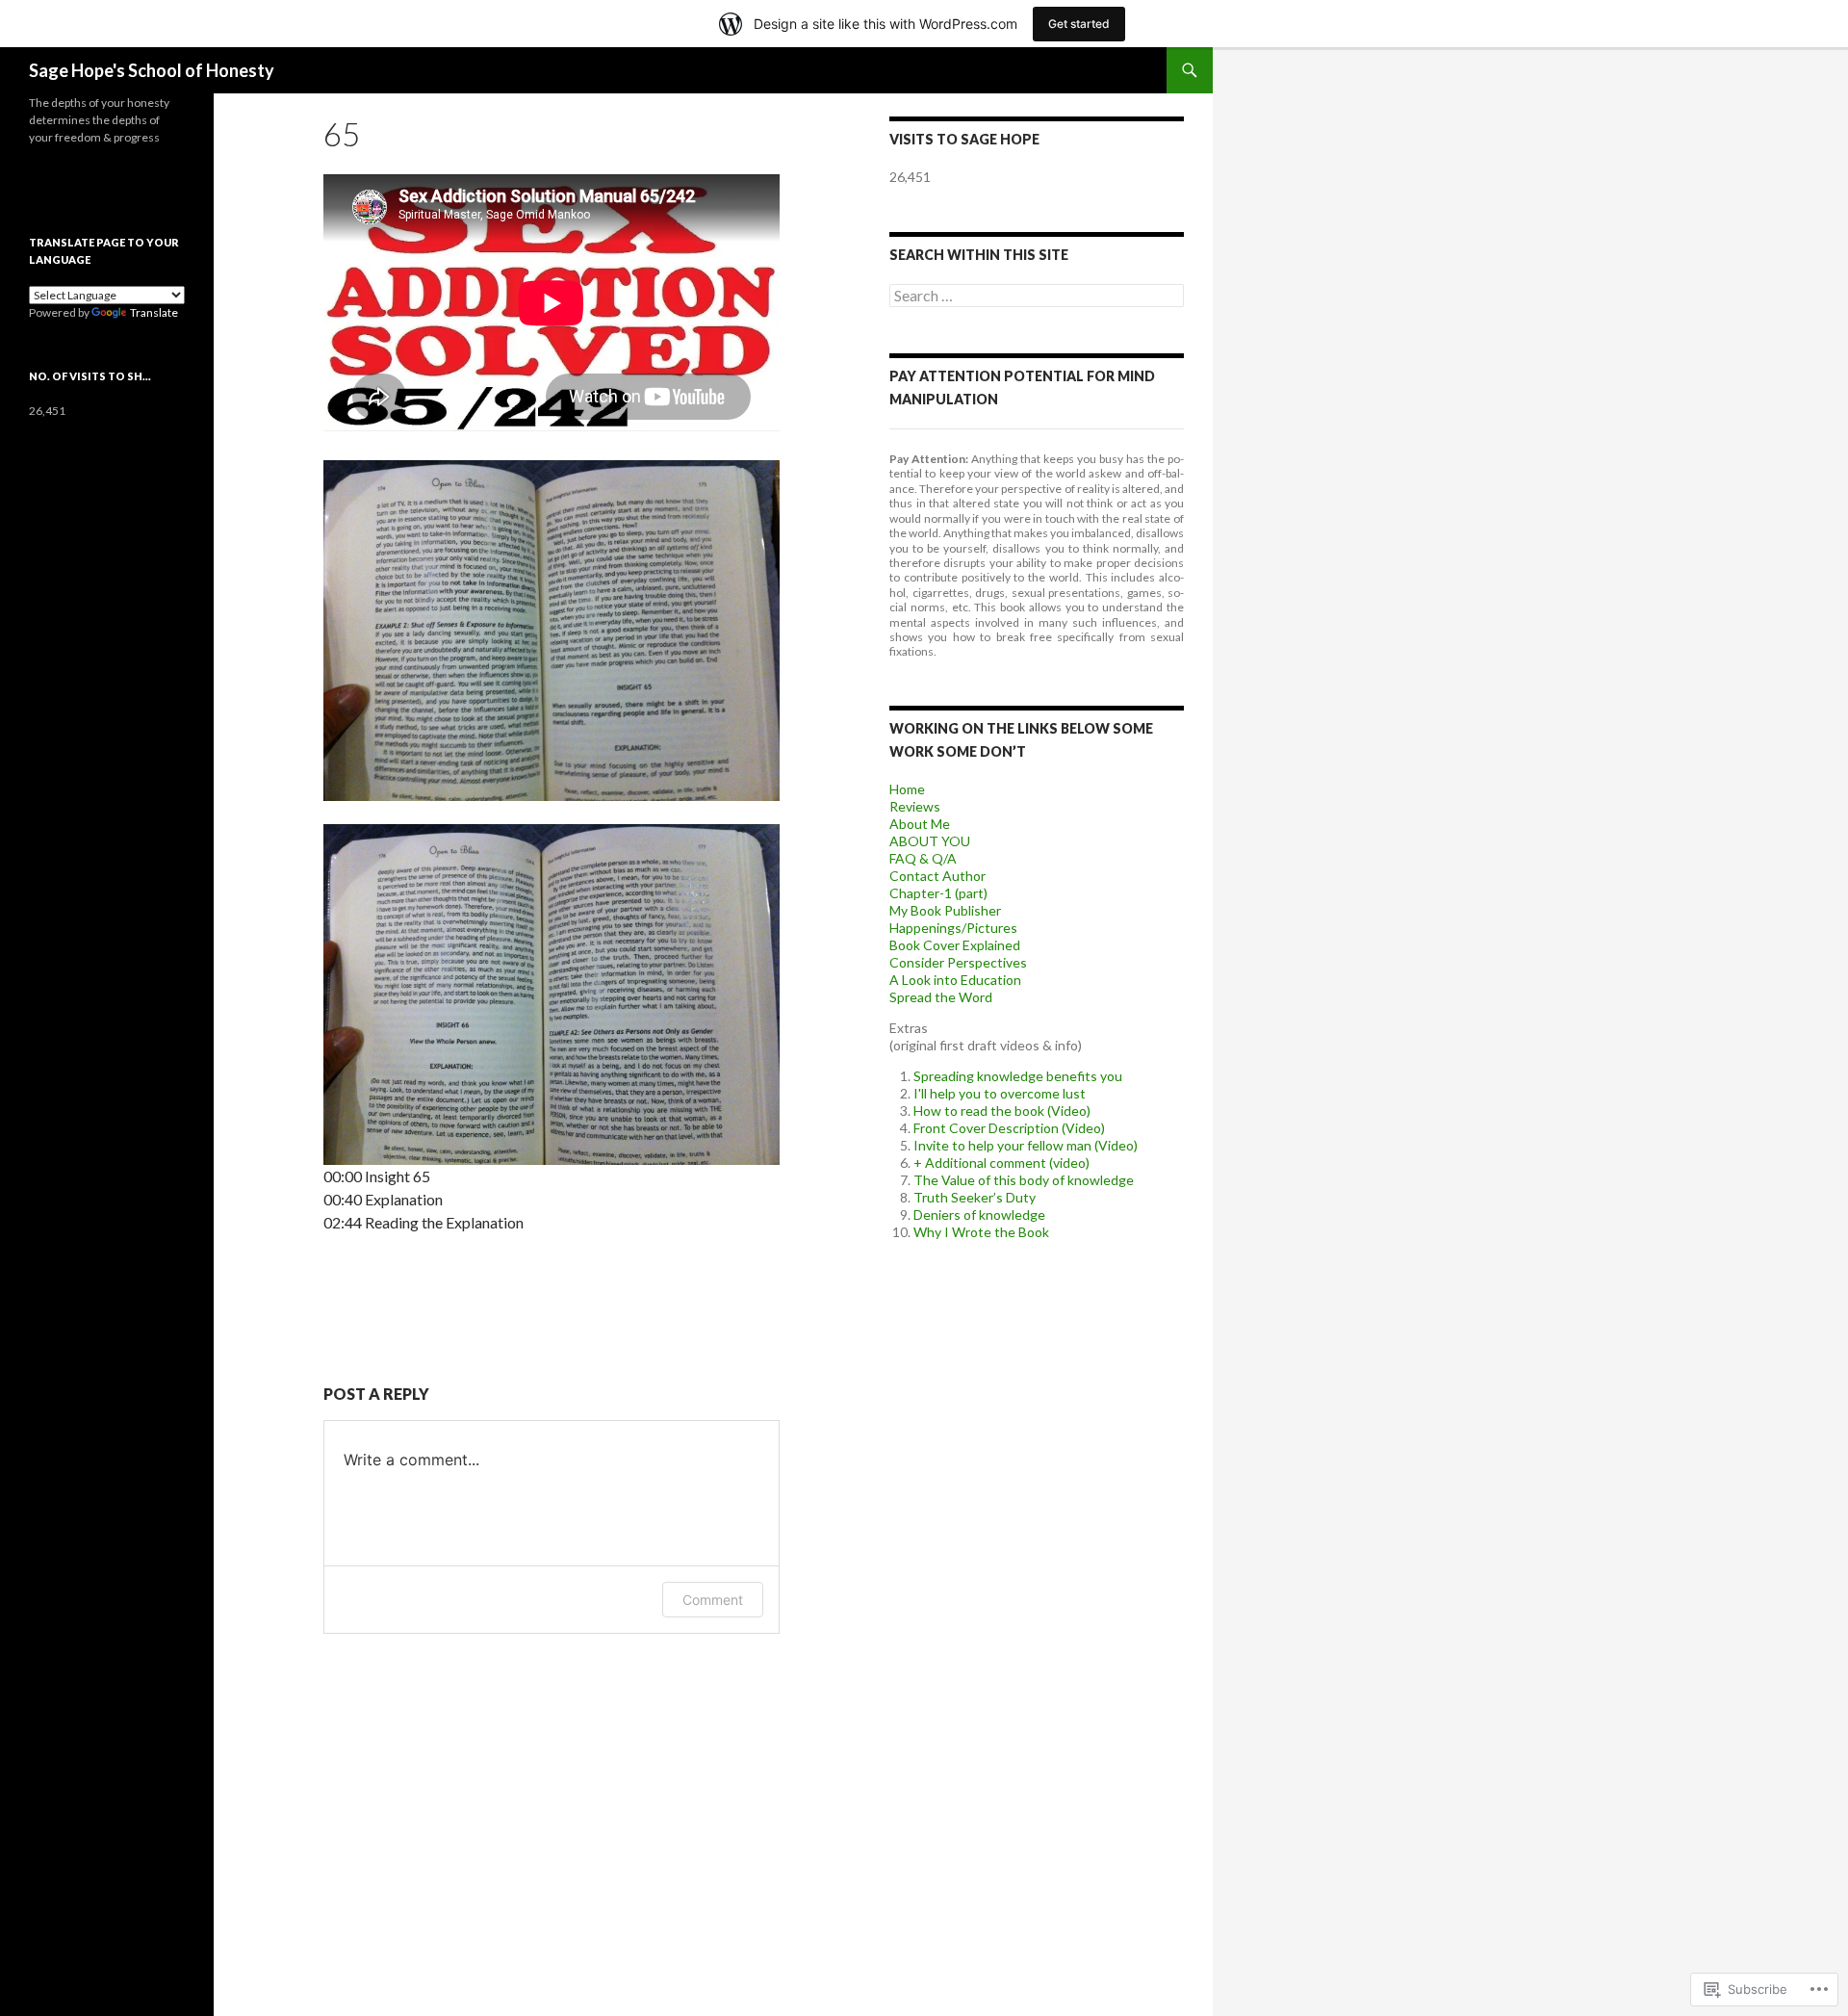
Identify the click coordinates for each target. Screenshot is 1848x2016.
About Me (920, 824)
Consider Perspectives (958, 962)
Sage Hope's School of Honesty (152, 70)
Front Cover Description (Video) (1009, 1128)
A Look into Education (955, 980)
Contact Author (937, 876)
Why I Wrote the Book (981, 1232)
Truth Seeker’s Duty (975, 1197)
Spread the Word (941, 997)
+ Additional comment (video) (1001, 1163)
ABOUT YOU (930, 841)
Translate (154, 312)
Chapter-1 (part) (938, 893)
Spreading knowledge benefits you (1018, 1076)
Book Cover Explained (955, 945)
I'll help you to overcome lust (1000, 1093)
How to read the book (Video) (1002, 1111)
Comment (713, 1600)
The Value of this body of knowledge (1024, 1180)
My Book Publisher (945, 910)
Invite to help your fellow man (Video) (1026, 1145)
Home (907, 789)
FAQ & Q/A (923, 858)
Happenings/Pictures (953, 928)
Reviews (915, 806)
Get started (1079, 24)
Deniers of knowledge (979, 1215)
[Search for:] (1037, 296)
